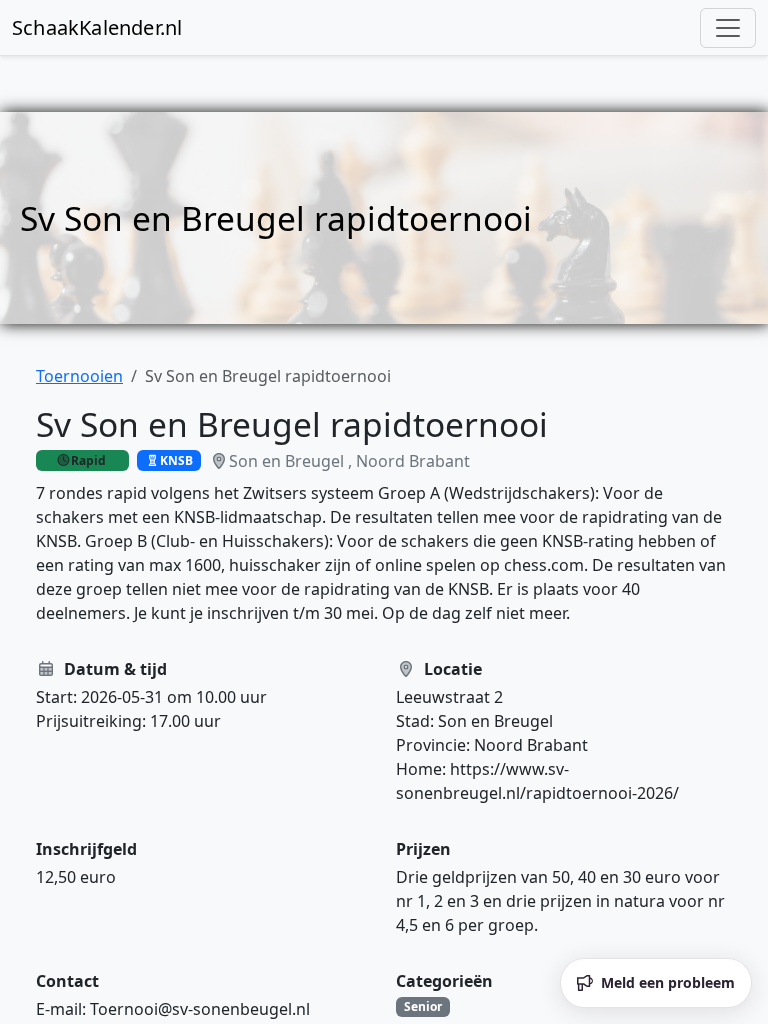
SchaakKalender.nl (97, 27)
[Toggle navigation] (728, 28)
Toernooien (79, 376)
